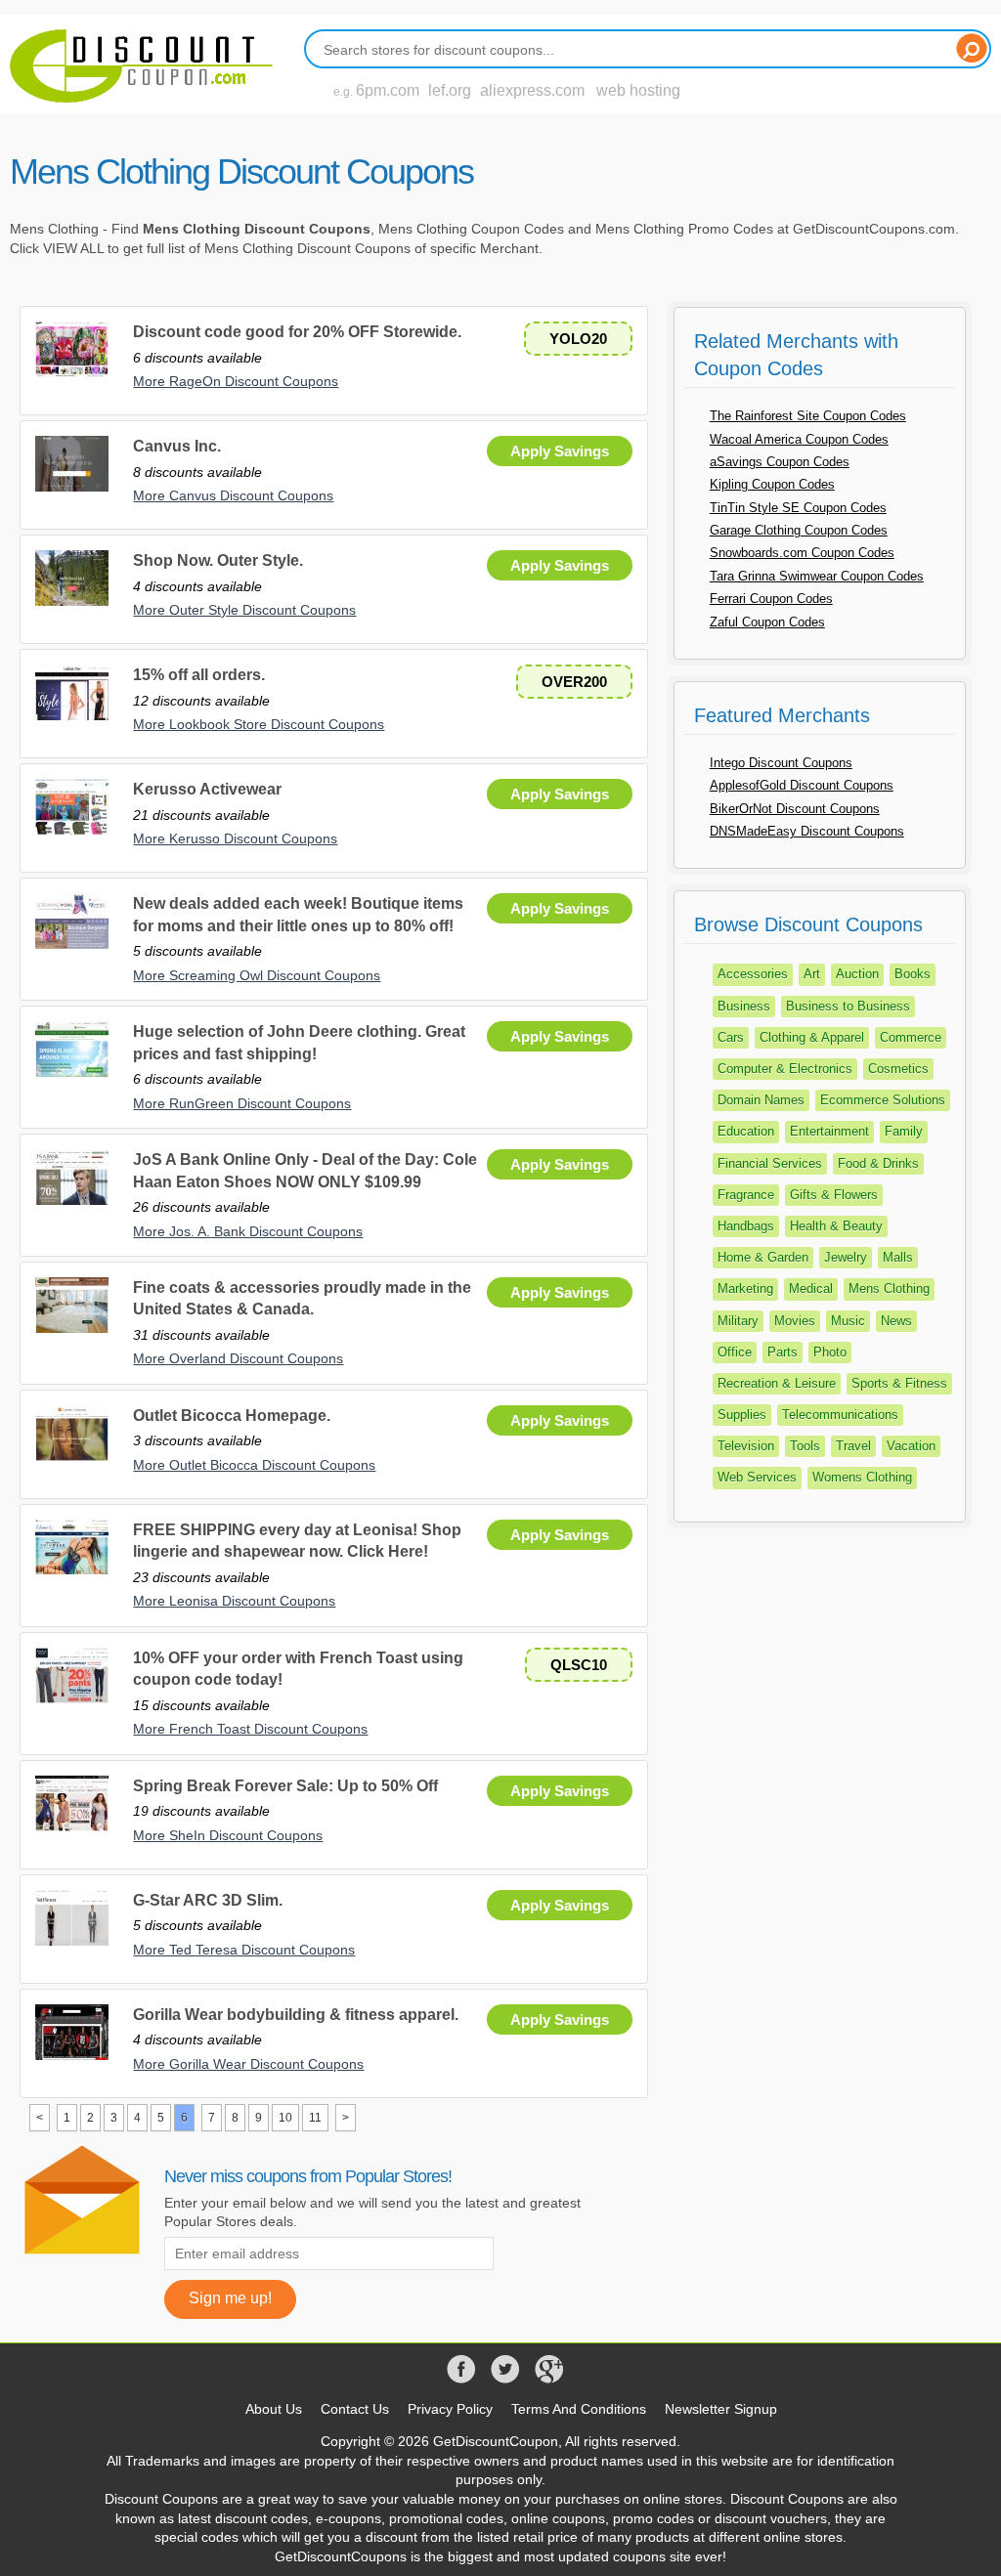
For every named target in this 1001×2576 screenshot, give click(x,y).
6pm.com (388, 90)
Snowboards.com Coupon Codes (802, 553)
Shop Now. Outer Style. (218, 560)
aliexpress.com (532, 90)
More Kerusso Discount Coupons (235, 838)
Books (913, 974)
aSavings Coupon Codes (780, 462)
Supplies (742, 1415)
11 (315, 2118)
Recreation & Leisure (777, 1383)
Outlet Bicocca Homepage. (232, 1416)
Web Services (757, 1477)
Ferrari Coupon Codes (771, 599)
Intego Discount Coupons (781, 763)
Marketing (745, 1288)
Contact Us (355, 2409)
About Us (274, 2409)
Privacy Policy (450, 2409)
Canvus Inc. (177, 446)
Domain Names (761, 1100)
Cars (731, 1037)
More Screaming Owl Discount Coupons (257, 975)
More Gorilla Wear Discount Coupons (248, 2064)
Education (746, 1131)
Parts (783, 1352)
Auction (857, 974)
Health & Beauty (836, 1226)
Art (812, 974)
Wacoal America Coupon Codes (799, 439)
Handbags (746, 1226)
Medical (811, 1288)
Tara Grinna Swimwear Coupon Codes (817, 576)
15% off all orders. (199, 675)
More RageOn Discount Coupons (236, 381)
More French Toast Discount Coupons (250, 1729)
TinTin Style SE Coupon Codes (798, 508)
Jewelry (846, 1257)
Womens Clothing (862, 1477)
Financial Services (770, 1163)
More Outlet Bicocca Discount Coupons (254, 1465)
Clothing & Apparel (812, 1037)
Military (738, 1321)
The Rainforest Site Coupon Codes (808, 416)
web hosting (638, 90)
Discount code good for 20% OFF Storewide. (297, 332)
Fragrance (746, 1195)
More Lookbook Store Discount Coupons (259, 724)
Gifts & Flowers (834, 1195)
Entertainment (829, 1131)
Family (904, 1131)
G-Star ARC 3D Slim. (208, 1900)
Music (848, 1321)
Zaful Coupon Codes (767, 622)
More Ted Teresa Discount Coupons (244, 1950)
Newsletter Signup (721, 2409)
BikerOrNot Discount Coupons (795, 809)
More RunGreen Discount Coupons (242, 1103)
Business (744, 1006)
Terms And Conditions (579, 2409)
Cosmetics (898, 1069)
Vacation (911, 1446)
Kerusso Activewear (207, 789)
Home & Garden (763, 1257)
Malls (898, 1257)
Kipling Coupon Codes (772, 484)
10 (285, 2118)
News (896, 1321)
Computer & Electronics (785, 1069)
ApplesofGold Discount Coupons (802, 785)
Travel (853, 1446)
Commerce (911, 1037)
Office (735, 1352)
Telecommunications (840, 1415)
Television (746, 1446)
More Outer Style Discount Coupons (244, 610)
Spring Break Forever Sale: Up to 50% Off (285, 1786)
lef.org (450, 90)
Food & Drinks (878, 1163)
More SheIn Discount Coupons (228, 1835)
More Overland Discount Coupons (238, 1358)
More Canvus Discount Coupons (233, 495)
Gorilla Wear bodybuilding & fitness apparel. (296, 2015)
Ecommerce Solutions (883, 1100)
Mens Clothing (889, 1288)
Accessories (753, 974)
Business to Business (848, 1006)
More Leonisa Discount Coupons (234, 1601)
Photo (830, 1352)
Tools (805, 1446)
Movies (795, 1321)
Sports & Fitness (899, 1383)
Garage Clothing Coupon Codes (799, 530)
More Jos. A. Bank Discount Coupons (248, 1231)
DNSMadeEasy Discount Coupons (807, 831)
